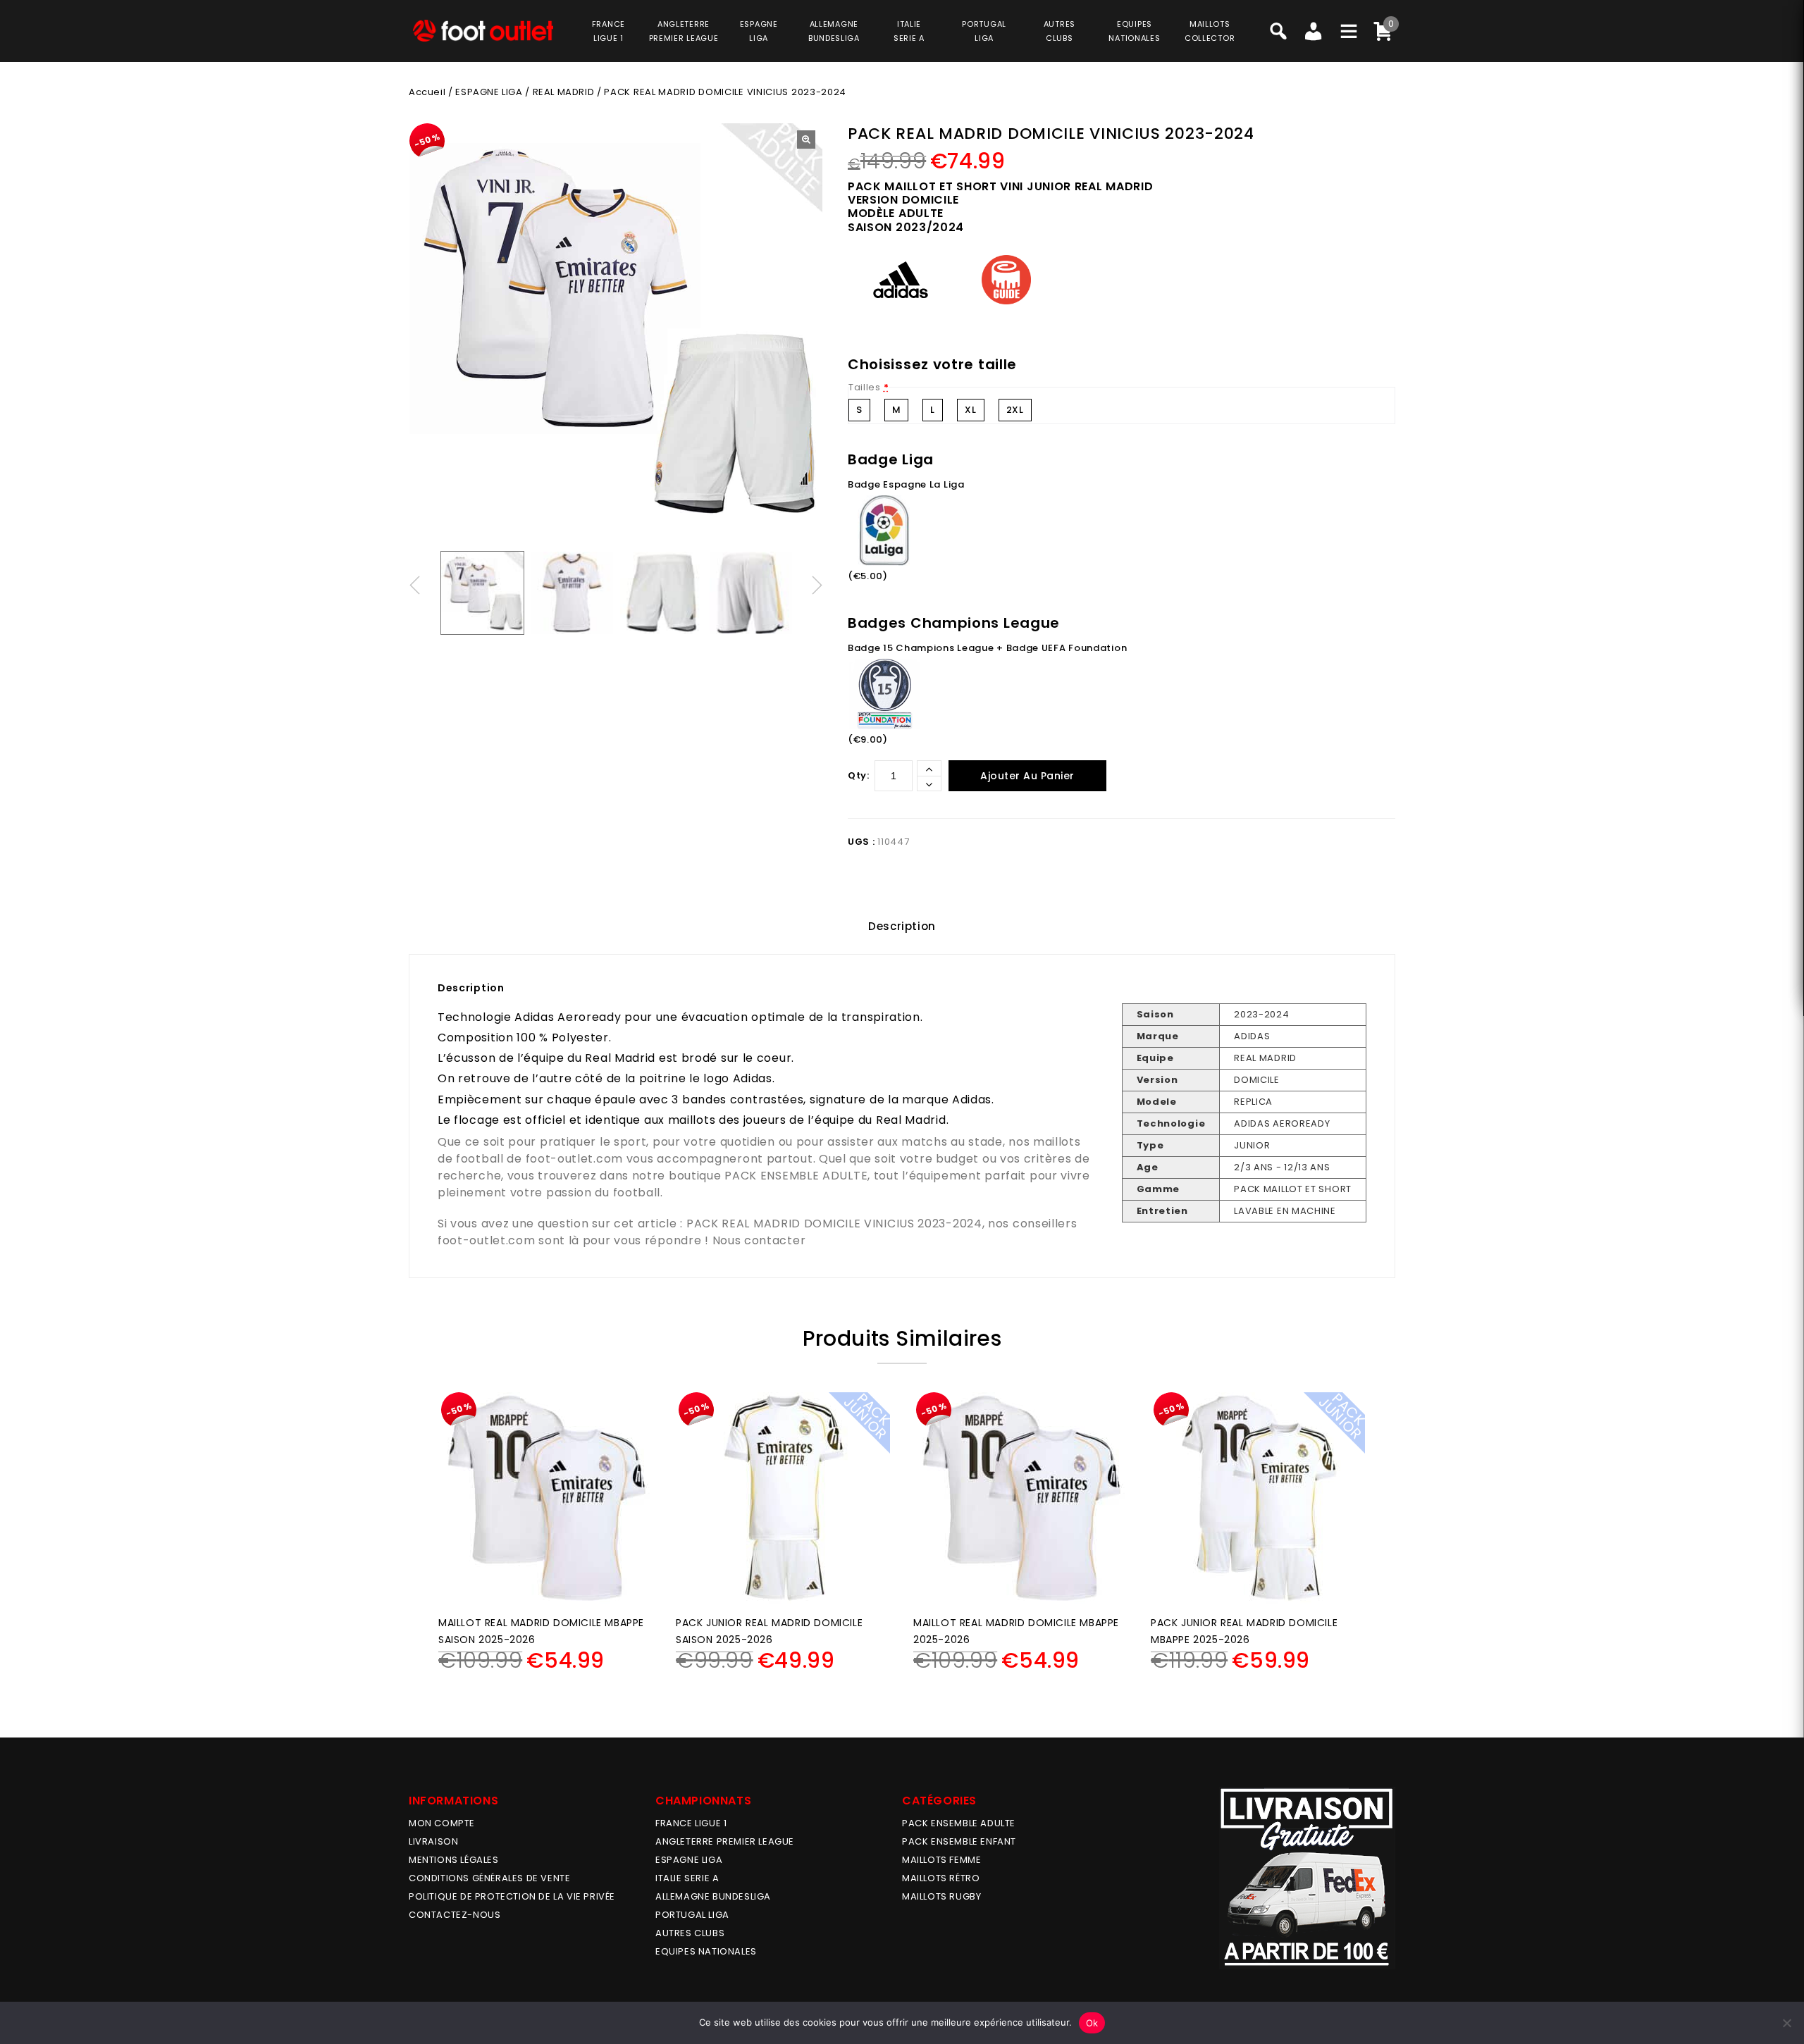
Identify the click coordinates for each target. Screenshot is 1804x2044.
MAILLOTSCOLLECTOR (1210, 31)
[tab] (902, 927)
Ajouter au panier (1027, 776)
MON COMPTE (442, 1823)
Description (902, 926)
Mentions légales (454, 1860)
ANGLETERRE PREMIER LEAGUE (684, 31)
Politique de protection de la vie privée (512, 1896)
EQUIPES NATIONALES (706, 1951)
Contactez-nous (455, 1915)
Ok (1092, 2023)
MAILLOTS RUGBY (941, 1896)
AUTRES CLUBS (690, 1933)
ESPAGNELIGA (759, 31)
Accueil (427, 92)
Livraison (433, 1841)
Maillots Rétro (941, 1878)
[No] (1786, 2023)
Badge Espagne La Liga (906, 484)
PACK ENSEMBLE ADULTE (796, 1176)
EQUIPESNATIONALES (1134, 31)
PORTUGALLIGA (984, 31)
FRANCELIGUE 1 (608, 31)
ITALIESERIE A (909, 31)
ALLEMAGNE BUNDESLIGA (713, 1896)
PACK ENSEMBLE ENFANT (959, 1841)
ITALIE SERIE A (687, 1878)
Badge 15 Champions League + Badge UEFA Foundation (987, 648)
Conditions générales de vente (489, 1878)
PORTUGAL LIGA (692, 1915)
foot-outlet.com (575, 1159)
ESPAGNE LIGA (489, 92)
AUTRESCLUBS (1059, 31)
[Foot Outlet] (483, 31)
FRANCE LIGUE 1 (691, 1823)
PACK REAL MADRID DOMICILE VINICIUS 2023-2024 (834, 1224)
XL (970, 410)
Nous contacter (759, 1240)
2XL (1015, 410)
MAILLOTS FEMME (941, 1860)
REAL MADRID (564, 92)
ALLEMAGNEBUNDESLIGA (834, 31)
